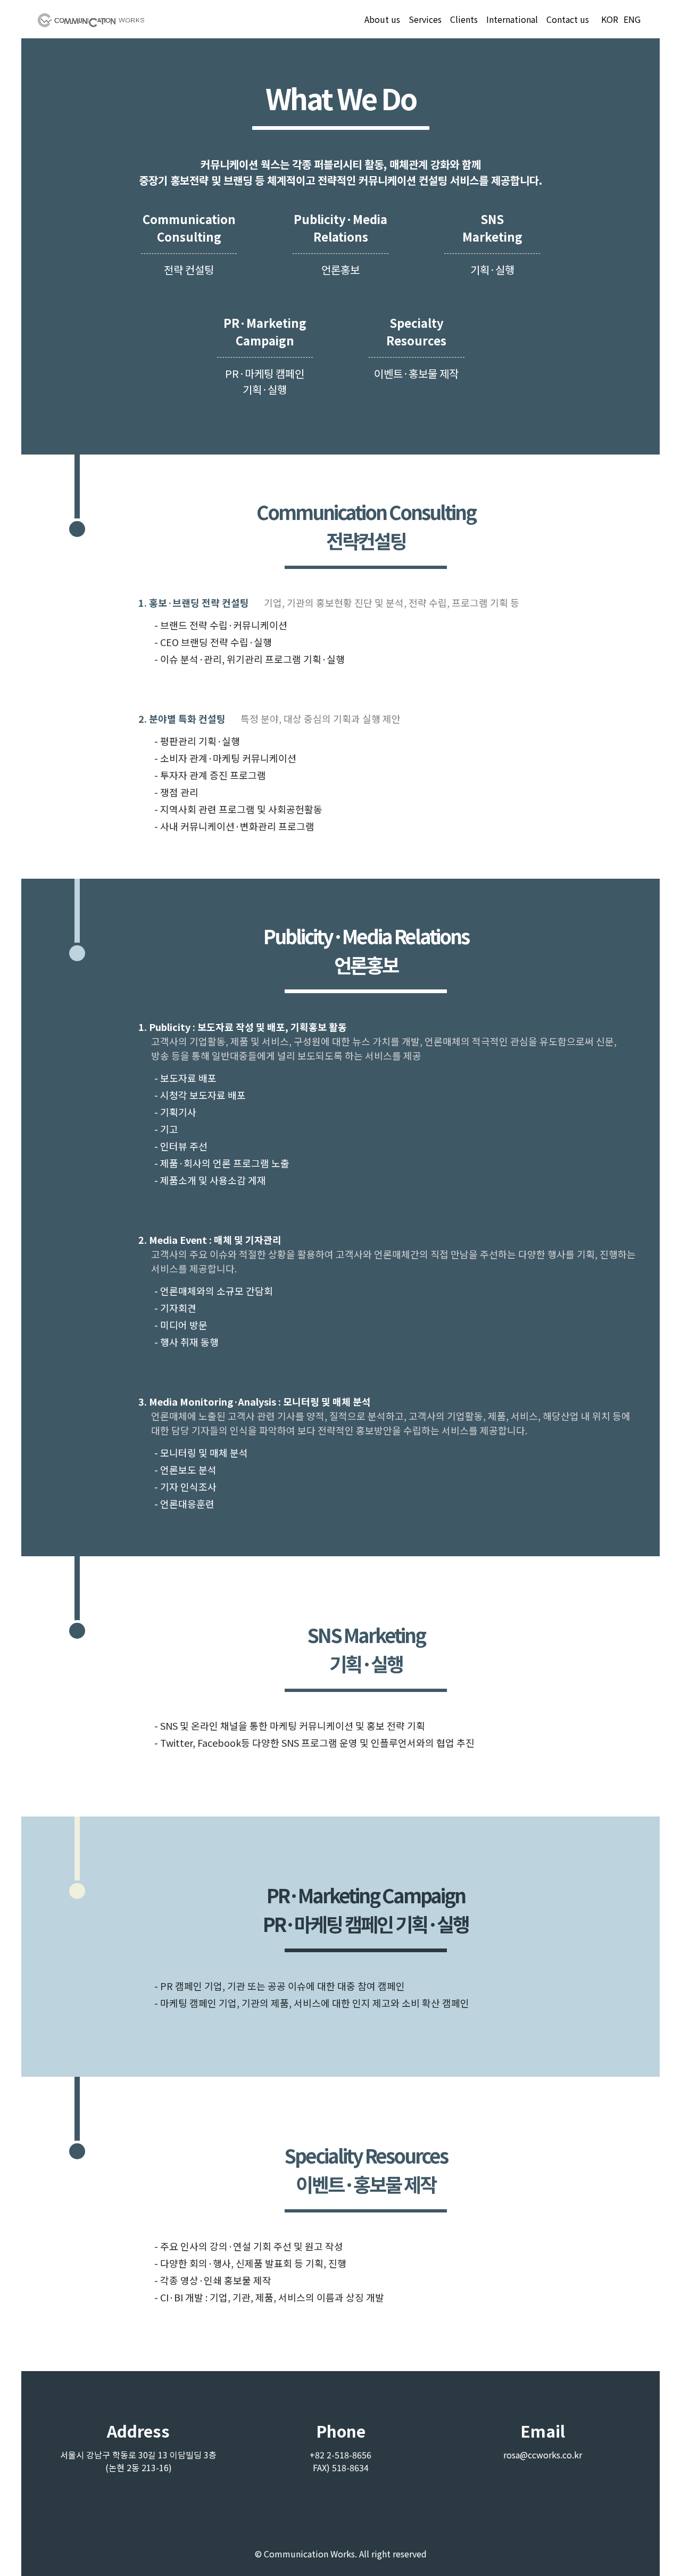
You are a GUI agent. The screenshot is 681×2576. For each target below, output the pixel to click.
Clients (464, 19)
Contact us (568, 19)
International (512, 19)
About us (382, 19)
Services (425, 19)
